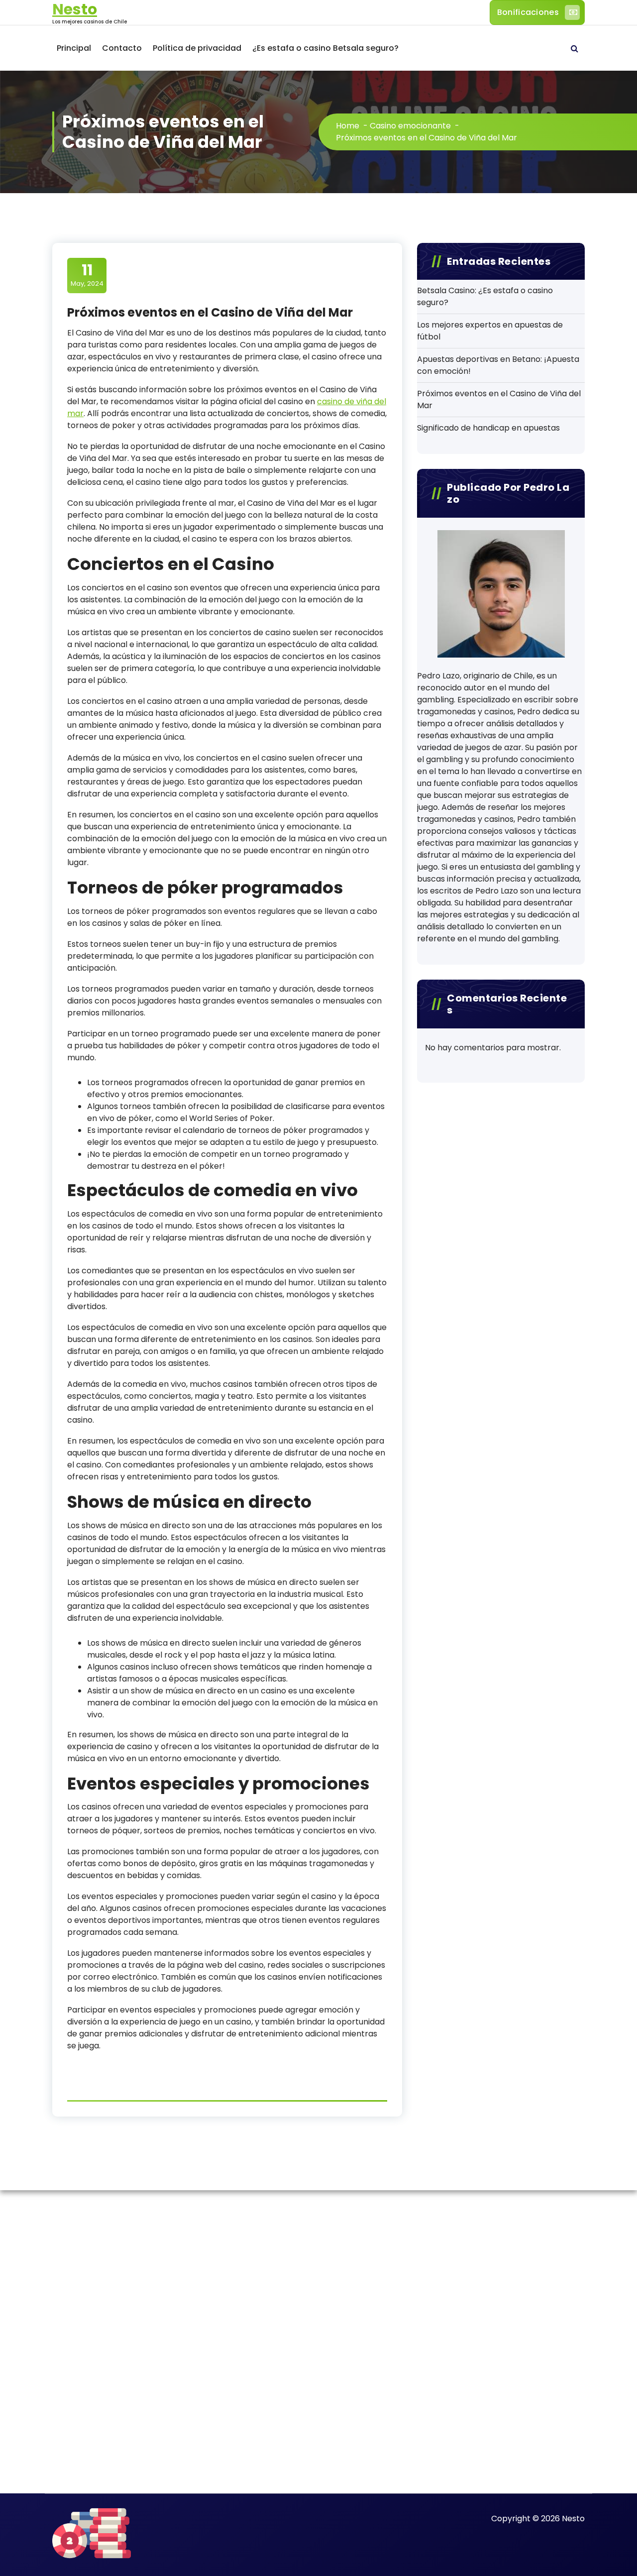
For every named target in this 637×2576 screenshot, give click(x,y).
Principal (74, 48)
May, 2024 (87, 275)
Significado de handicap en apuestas (488, 428)
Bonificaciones (528, 12)
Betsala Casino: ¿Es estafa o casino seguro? (485, 296)
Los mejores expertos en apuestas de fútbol (490, 331)
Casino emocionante (410, 126)
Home (348, 126)
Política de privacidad (197, 48)
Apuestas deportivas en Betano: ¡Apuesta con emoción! (498, 365)
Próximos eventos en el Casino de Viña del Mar (499, 399)
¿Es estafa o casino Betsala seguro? (325, 48)
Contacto (122, 48)
